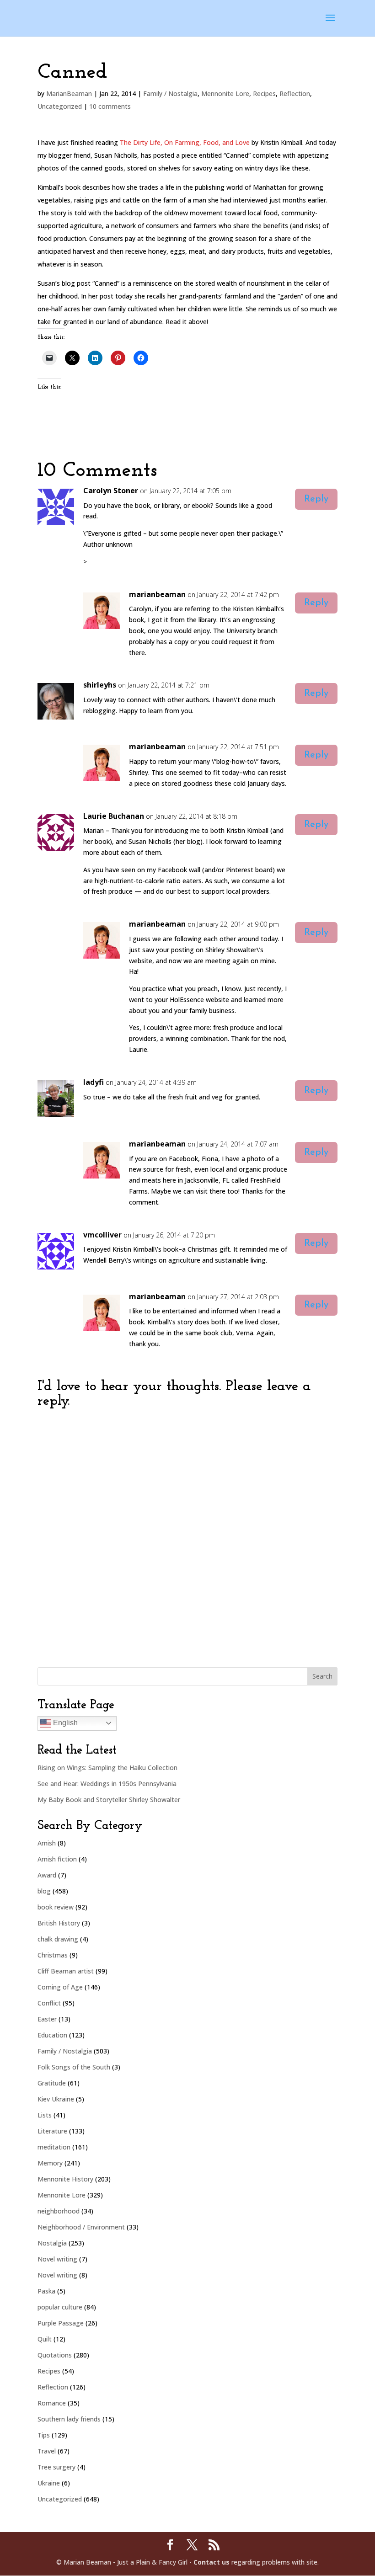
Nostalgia (52, 2243)
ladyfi (94, 1082)
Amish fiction (57, 1859)
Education (52, 2035)
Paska (46, 2291)
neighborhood (59, 2211)
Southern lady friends (69, 2419)
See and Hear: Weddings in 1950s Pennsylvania (107, 1784)
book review (56, 1907)
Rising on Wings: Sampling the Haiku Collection (107, 1768)
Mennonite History (65, 2179)
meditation (54, 2147)
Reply (316, 499)
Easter (47, 2019)
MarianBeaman (69, 93)
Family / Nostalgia (170, 93)
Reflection (295, 93)
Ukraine (49, 2483)
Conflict (49, 2003)
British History (59, 1923)
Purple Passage (61, 2323)
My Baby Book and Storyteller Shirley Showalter (109, 1800)
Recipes (264, 93)
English (64, 1723)
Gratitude (52, 2083)
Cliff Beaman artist (66, 1971)
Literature (52, 2131)
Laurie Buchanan (114, 816)
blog (44, 1891)
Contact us (212, 2562)
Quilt (45, 2339)
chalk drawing (58, 1939)
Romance (52, 2403)
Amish (47, 1843)
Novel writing (57, 2259)
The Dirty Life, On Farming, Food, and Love (185, 142)
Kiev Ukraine (56, 2099)
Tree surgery (56, 2467)
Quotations (55, 2355)
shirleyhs (100, 685)
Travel (47, 2451)
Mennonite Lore (225, 93)
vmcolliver (102, 1235)
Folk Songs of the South (74, 2067)
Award (47, 1875)
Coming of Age (60, 1987)
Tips (44, 2435)
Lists (45, 2115)
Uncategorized (60, 106)
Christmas (53, 1955)
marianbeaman (157, 594)
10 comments (110, 106)
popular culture (60, 2307)
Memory (50, 2163)
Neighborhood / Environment (81, 2227)
